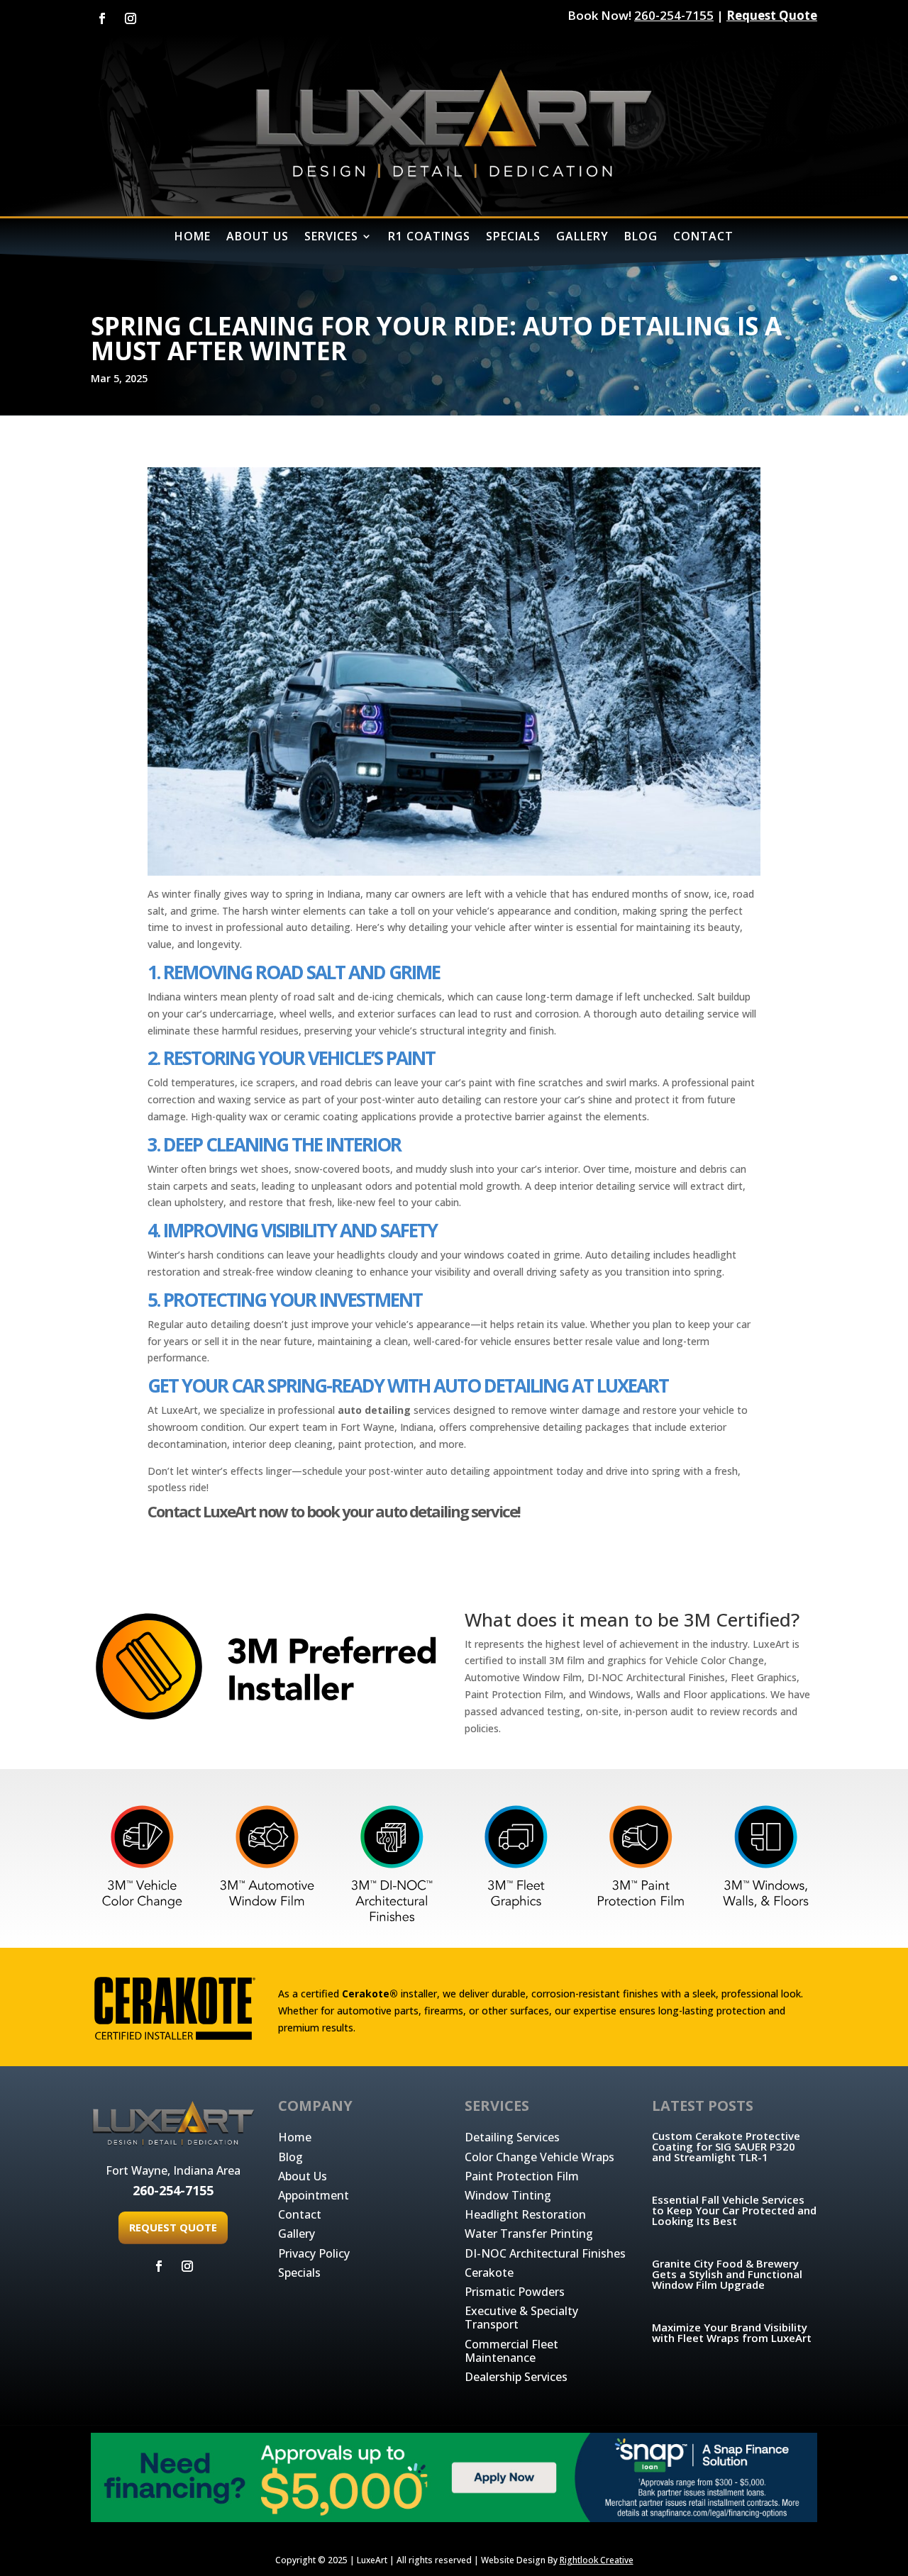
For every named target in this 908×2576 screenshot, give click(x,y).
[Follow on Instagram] (131, 18)
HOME (193, 238)
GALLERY (582, 238)
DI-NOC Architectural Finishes (545, 2253)
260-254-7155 (674, 15)
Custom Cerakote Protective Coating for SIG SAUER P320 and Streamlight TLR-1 (726, 2146)
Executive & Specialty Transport (521, 2318)
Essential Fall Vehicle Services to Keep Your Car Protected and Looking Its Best (734, 2210)
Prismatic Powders (515, 2292)
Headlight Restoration (525, 2214)
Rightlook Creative (597, 2560)
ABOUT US (258, 238)
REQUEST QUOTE (173, 2227)
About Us (303, 2176)
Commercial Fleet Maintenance (511, 2351)
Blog (290, 2157)
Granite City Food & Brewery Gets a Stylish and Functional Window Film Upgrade (727, 2274)
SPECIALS (513, 238)
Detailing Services (512, 2137)
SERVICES (331, 238)
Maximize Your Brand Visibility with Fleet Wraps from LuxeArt (732, 2332)
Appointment (314, 2195)
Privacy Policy (314, 2253)
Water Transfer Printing (529, 2234)
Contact (300, 2214)
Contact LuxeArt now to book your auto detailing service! (334, 1511)
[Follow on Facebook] (102, 18)
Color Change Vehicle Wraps (539, 2157)
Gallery (297, 2234)
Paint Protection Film (522, 2176)
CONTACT (703, 238)
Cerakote (489, 2273)
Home (295, 2137)
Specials (299, 2273)
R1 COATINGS (429, 238)
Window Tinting (508, 2195)
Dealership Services (516, 2377)
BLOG (641, 238)
